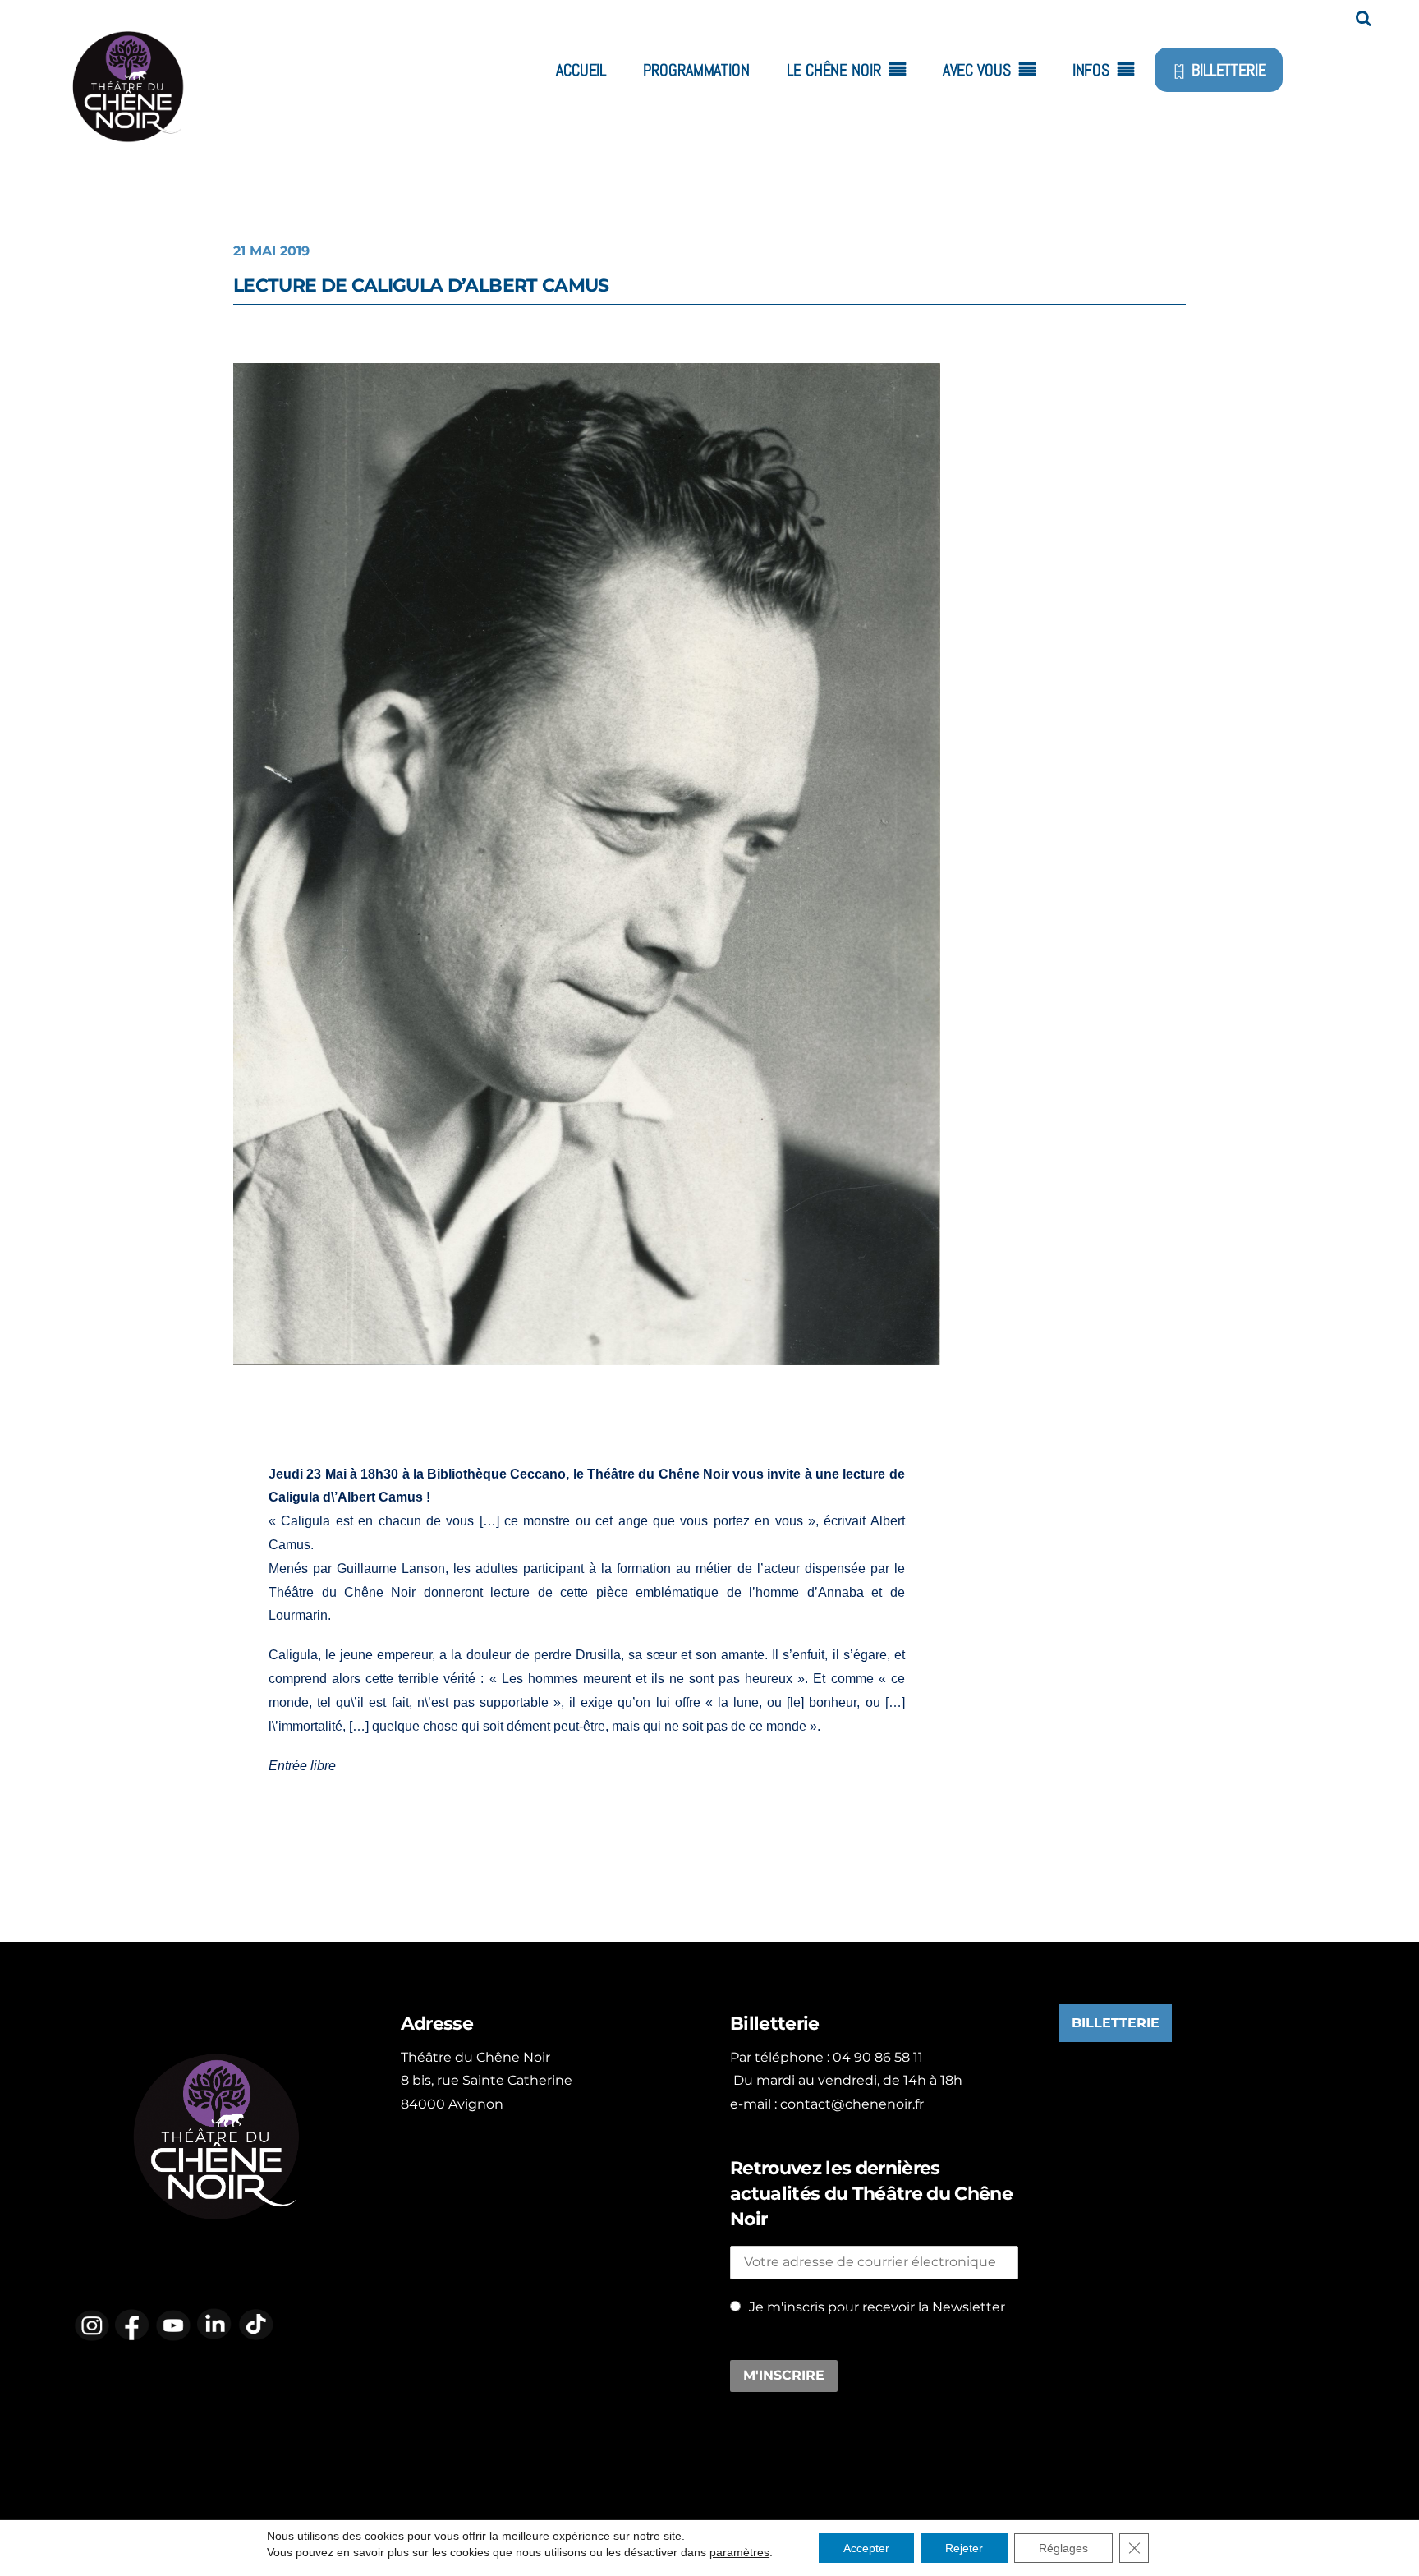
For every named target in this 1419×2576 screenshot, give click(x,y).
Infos (1091, 70)
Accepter (866, 2548)
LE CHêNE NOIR (834, 70)
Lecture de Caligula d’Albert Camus (421, 285)
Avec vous (977, 70)
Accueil (581, 70)
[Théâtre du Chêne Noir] (127, 158)
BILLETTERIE (1227, 70)
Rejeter (964, 2548)
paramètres (739, 2552)
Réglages (1063, 2548)
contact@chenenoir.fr (852, 2104)
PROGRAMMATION (696, 70)
